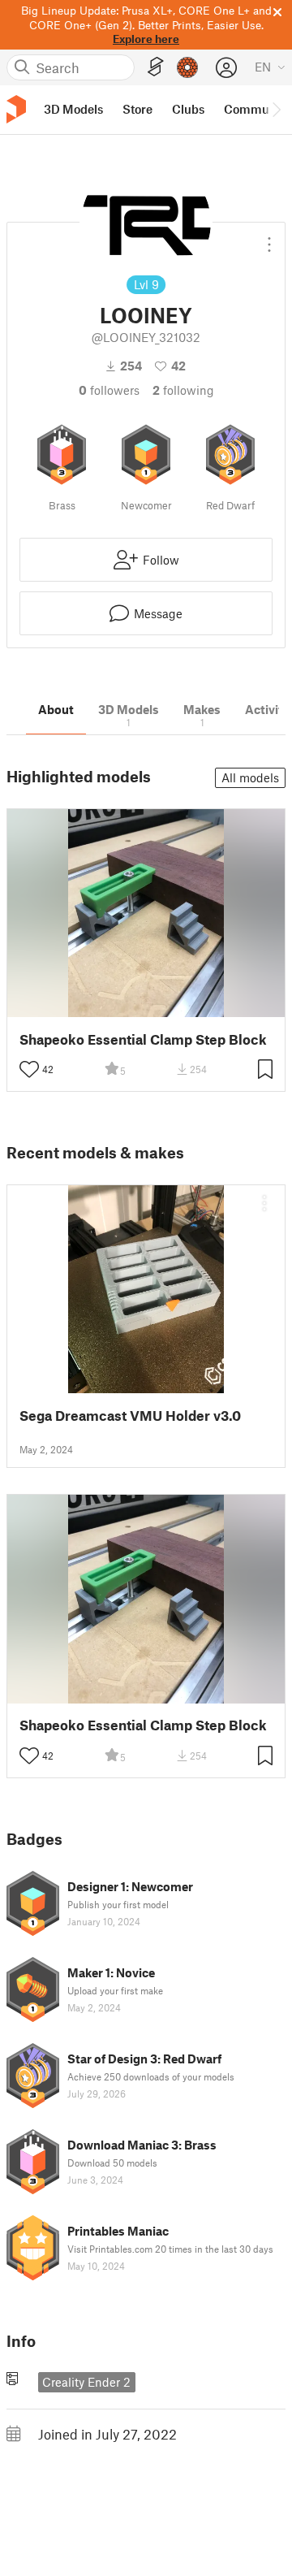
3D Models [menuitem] (73, 109)
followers (109, 390)
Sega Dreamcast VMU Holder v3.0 (130, 1416)
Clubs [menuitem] (188, 109)
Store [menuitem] (137, 109)
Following (183, 390)
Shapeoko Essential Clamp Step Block (143, 1039)
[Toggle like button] (29, 1069)
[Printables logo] (16, 109)
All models (250, 777)
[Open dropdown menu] (269, 238)
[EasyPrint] (156, 67)
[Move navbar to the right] (276, 110)
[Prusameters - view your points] (187, 67)
